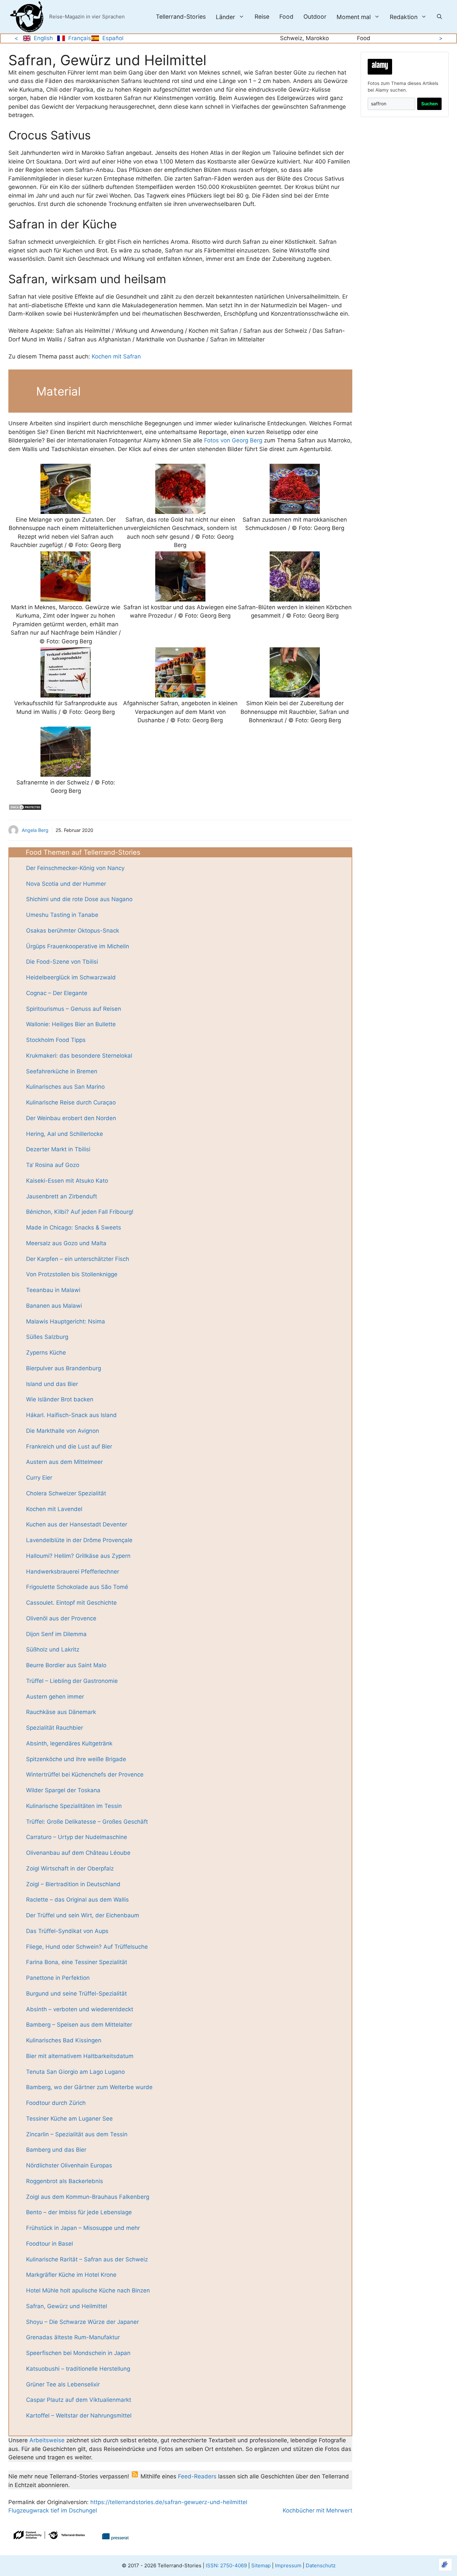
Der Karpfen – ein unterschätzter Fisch (78, 1259)
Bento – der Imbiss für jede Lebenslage (79, 2212)
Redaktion (404, 17)
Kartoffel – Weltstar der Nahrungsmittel (79, 2416)
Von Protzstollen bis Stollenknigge (72, 1274)
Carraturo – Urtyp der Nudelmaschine (77, 1837)
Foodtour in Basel (50, 2244)
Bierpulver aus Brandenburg (64, 1368)
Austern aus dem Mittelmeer (64, 1462)
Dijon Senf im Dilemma (56, 1634)
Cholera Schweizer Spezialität (66, 1493)
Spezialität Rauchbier (55, 1728)
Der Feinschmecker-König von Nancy (75, 868)
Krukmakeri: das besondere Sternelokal (79, 1056)
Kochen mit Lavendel (54, 1509)
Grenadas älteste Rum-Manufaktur (73, 2337)
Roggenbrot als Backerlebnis (65, 2181)
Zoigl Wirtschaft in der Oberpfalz (70, 1868)
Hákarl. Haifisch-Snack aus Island (71, 1415)
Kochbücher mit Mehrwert (317, 2510)
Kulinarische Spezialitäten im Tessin (74, 1806)
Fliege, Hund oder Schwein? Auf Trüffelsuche (87, 1947)
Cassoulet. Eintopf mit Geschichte (71, 1603)
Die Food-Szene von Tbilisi (62, 962)
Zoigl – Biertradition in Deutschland (73, 1884)
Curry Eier (39, 1478)
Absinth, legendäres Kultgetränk (69, 1743)
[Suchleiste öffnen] (439, 17)
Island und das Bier (52, 1384)
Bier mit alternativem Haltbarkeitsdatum (80, 2056)
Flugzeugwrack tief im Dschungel (53, 2510)
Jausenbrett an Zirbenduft (62, 1196)
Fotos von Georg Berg (233, 440)
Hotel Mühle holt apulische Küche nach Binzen (88, 2290)
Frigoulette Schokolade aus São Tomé (77, 1587)
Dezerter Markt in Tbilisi (58, 1149)
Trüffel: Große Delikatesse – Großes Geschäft (87, 1822)
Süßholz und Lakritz (53, 1649)
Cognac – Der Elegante (57, 993)
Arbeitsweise (47, 2440)
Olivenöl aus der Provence (61, 1618)
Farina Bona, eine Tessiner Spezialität (77, 1962)
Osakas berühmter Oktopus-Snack (73, 931)
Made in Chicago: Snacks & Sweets (74, 1227)
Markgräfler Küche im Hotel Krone (71, 2275)
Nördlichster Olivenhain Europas (69, 2165)
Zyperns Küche (46, 1353)
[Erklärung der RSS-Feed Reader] (135, 2476)
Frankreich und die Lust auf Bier (69, 1446)
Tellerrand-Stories (181, 17)
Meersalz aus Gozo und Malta (66, 1243)
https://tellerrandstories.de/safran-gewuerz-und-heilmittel (168, 2502)
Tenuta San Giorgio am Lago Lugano (75, 2072)
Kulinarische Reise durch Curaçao (71, 1102)
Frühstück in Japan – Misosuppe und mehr (83, 2228)
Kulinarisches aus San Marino (65, 1087)
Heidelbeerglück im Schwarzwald (71, 977)
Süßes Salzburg (47, 1337)
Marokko (317, 38)
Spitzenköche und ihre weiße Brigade (76, 1759)
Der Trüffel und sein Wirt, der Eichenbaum (83, 1915)
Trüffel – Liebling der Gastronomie (72, 1681)
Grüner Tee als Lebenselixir (63, 2384)
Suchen (429, 104)
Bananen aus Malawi (54, 1306)
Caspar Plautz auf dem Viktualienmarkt (79, 2400)
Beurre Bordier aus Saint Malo (66, 1665)
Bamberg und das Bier (56, 2150)
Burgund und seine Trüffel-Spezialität (76, 1994)
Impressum (288, 2565)
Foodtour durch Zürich (56, 2103)
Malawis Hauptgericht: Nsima (66, 1321)
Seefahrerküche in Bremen (62, 1071)
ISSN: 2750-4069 (226, 2565)
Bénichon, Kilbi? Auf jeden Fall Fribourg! (80, 1212)
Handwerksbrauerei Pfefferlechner (73, 1572)
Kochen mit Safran (116, 356)
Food (286, 17)
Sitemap (261, 2565)
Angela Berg (35, 830)
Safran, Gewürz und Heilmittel (67, 2306)
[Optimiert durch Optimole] (445, 2565)
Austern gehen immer (55, 1697)
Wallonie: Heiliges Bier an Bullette (71, 1024)
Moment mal (354, 17)
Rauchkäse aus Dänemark (61, 1712)
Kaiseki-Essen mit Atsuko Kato (67, 1181)
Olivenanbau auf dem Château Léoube (78, 1853)
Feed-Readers (197, 2476)
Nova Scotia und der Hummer (66, 884)
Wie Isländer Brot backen (60, 1399)
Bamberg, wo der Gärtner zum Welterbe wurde (89, 2087)
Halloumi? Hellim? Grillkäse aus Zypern (78, 1556)
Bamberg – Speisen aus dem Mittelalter (79, 2025)
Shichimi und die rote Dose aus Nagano (79, 899)
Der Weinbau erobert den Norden (71, 1118)
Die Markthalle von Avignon (63, 1431)
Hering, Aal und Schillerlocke (65, 1134)
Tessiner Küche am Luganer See (69, 2119)
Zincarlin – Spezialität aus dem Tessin (77, 2134)
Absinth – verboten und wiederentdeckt (80, 2009)
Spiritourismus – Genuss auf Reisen (74, 1009)
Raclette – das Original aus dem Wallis (77, 1900)
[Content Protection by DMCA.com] (25, 809)
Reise (262, 17)
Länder (225, 17)
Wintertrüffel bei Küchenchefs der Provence (85, 1775)
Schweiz (291, 38)
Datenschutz (321, 2565)
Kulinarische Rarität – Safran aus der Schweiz (87, 2259)
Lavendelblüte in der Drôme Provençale (79, 1540)
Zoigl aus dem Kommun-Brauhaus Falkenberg (88, 2197)
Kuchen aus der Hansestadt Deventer (77, 1524)
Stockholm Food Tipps (56, 1040)
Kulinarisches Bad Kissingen (64, 2040)
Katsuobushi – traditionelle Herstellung (78, 2369)
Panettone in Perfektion (58, 1978)
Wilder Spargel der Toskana (63, 1790)
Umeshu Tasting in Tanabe (62, 915)
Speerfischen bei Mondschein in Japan (78, 2353)
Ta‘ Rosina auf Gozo (53, 1165)
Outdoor (315, 17)
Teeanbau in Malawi (53, 1290)
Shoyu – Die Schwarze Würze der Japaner (82, 2322)
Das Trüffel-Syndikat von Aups (67, 1931)
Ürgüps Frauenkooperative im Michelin (78, 946)
